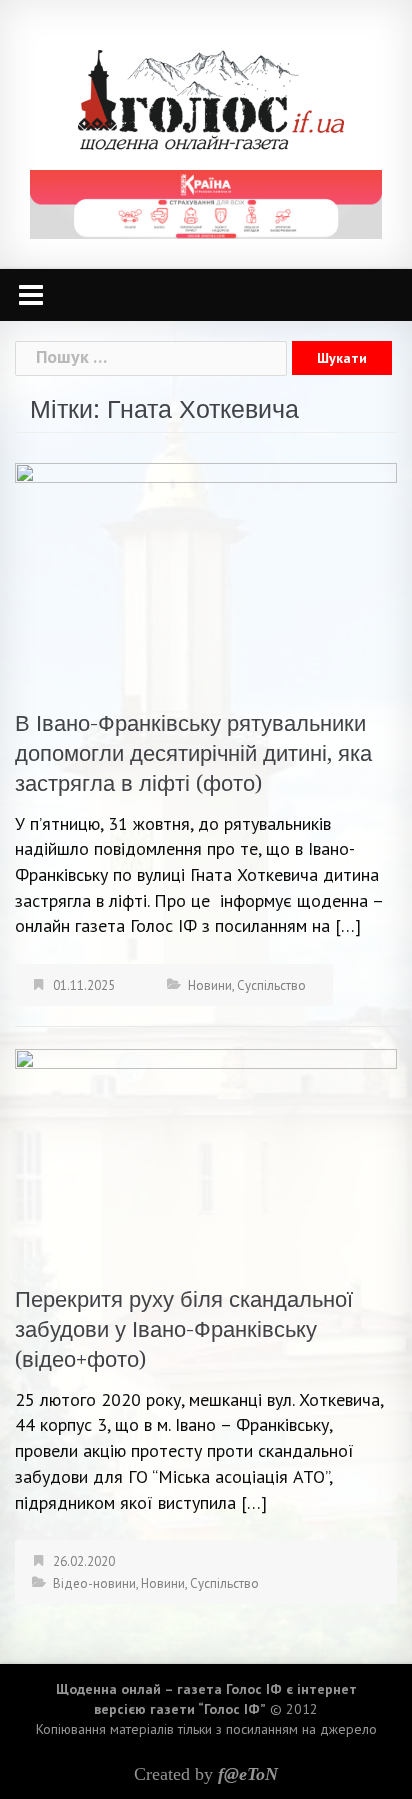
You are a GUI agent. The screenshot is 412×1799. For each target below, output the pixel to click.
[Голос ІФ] (210, 98)
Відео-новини (94, 1583)
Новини (210, 985)
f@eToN (248, 1774)
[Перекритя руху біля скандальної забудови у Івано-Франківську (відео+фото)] (206, 1154)
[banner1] (206, 202)
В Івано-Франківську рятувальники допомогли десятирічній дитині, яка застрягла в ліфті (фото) (193, 753)
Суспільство (271, 985)
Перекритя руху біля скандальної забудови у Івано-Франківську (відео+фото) (184, 1329)
